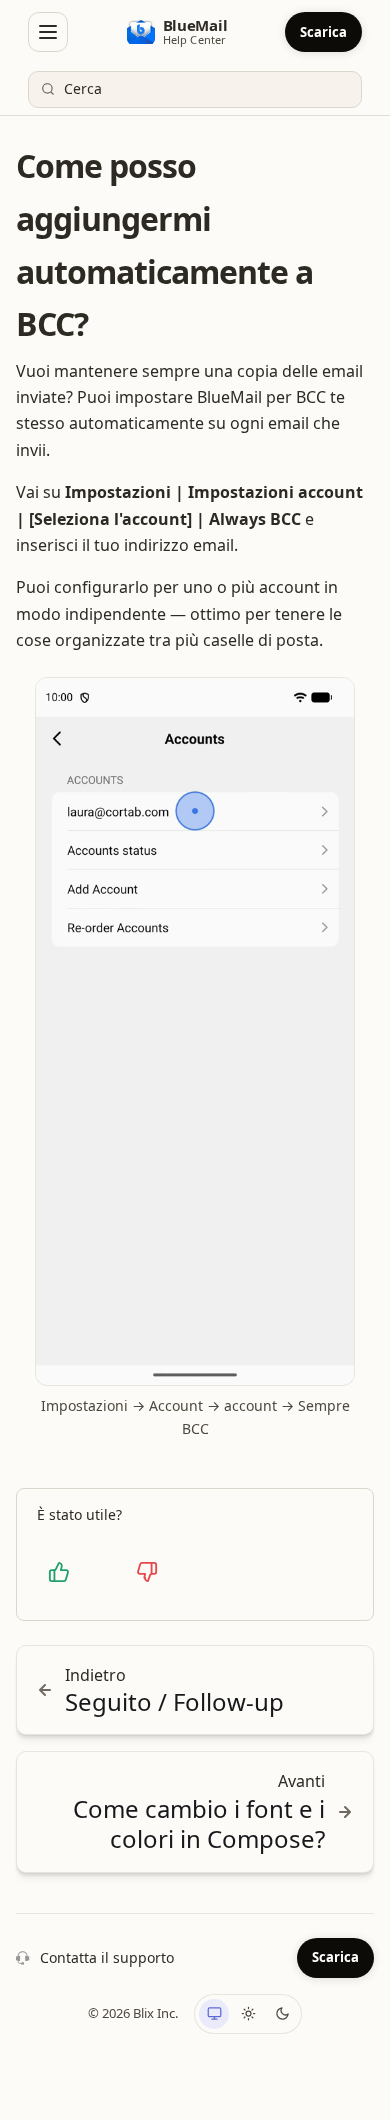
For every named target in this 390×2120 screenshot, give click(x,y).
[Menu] (48, 32)
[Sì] (59, 1572)
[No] (147, 1572)
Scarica (323, 32)
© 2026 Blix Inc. (133, 2013)
